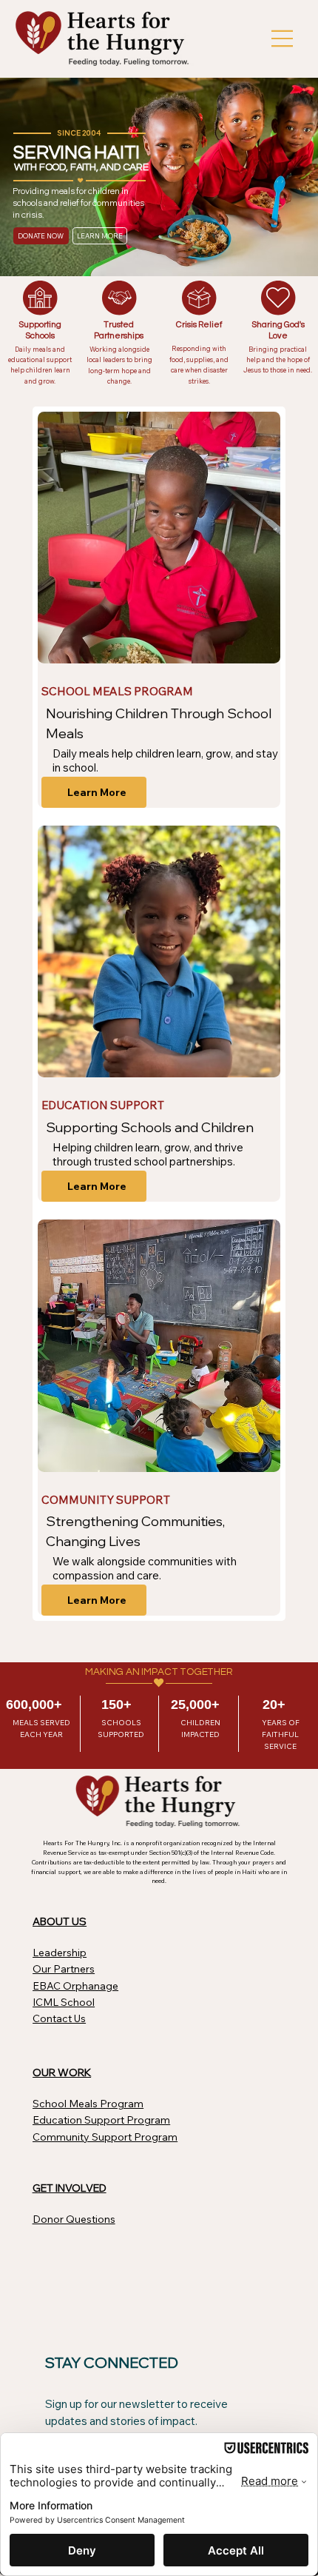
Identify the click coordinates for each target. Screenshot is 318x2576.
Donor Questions (74, 2219)
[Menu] (283, 39)
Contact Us (59, 2018)
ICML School (64, 2002)
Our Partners (64, 1969)
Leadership (60, 1953)
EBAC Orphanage (75, 1986)
